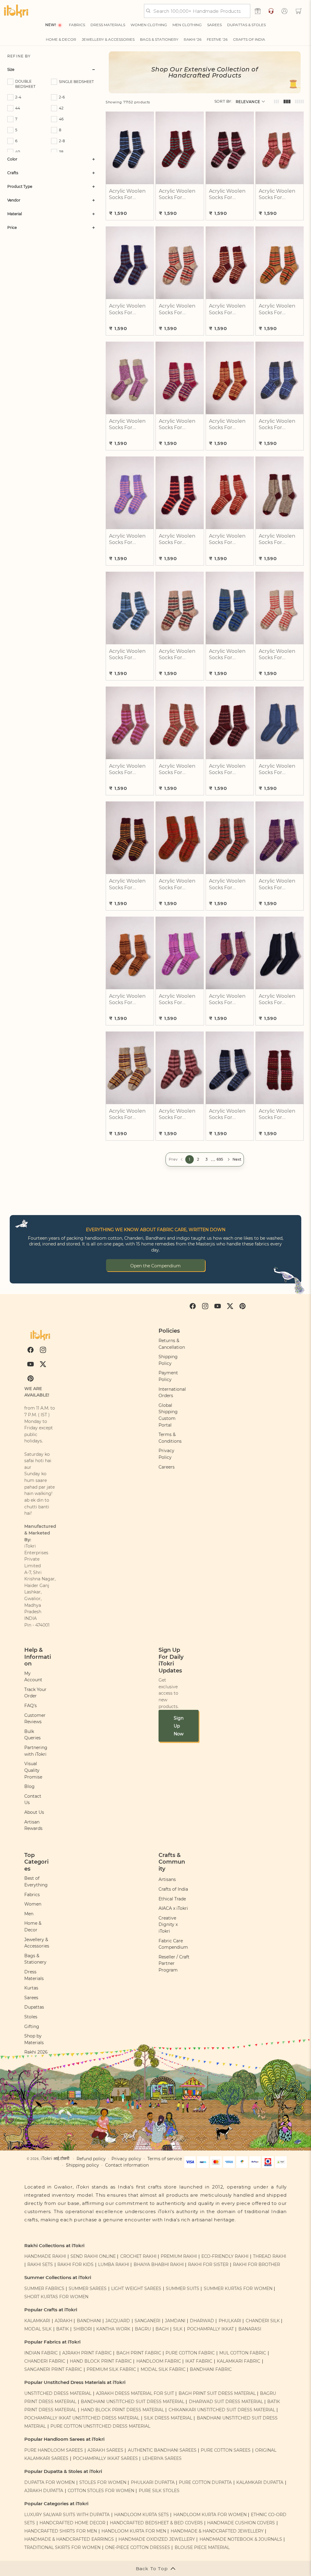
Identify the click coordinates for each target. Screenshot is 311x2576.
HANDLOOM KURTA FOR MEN (134, 2531)
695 (220, 1159)
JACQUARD (118, 2321)
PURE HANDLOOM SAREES (54, 2450)
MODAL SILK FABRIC (163, 2369)
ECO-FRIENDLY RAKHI (225, 2256)
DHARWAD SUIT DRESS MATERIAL (226, 2402)
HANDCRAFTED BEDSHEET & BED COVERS (156, 2523)
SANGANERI (147, 2321)
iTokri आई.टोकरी (55, 2158)
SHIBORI (83, 2329)
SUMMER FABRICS (45, 2288)
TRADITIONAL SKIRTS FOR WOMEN (62, 2547)
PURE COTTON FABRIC (190, 2353)
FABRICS (77, 25)
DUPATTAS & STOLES (246, 25)
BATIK (63, 2329)
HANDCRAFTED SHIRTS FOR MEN (61, 2531)
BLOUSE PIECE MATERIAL (202, 2547)
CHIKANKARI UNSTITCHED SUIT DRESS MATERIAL (222, 2410)
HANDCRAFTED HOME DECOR (72, 2523)
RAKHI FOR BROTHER (256, 2264)
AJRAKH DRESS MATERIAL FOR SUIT (135, 2393)
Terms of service (165, 2159)
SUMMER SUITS (183, 2288)
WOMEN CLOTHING (149, 25)
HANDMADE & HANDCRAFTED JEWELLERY (217, 2531)
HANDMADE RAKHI (45, 2256)
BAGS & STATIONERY (159, 39)
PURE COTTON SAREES (226, 2450)
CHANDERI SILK (263, 2321)
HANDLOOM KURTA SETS (142, 2515)
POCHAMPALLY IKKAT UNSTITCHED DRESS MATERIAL (82, 2418)
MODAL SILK (38, 2329)
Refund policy (91, 2159)
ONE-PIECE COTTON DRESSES (138, 2547)
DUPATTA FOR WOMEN (50, 2482)
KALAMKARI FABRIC (239, 2361)
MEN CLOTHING (187, 25)
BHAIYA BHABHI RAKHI (159, 2264)
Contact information (127, 2165)
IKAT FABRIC (199, 2361)
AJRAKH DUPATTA (44, 2491)
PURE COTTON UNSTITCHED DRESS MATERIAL (100, 2426)
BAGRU (143, 2329)
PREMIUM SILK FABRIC (111, 2369)
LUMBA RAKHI (114, 2264)
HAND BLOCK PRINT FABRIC (101, 2361)
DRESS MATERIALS (108, 25)
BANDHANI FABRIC (211, 2369)
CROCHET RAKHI (138, 2256)
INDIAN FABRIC (41, 2353)
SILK (178, 2329)
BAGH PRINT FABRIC (139, 2353)
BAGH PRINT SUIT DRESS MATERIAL (217, 2393)
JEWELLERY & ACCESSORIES (108, 39)
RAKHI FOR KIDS (75, 2264)
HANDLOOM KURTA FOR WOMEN (210, 2515)
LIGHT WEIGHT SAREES (136, 2288)
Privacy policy (126, 2159)
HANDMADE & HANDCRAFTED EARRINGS (69, 2539)
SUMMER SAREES (88, 2288)
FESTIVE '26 (217, 39)
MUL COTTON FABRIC (243, 2353)
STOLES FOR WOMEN (103, 2482)
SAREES (214, 25)
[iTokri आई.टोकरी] (16, 11)
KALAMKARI (37, 2321)
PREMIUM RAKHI (179, 2256)
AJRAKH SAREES (105, 2450)
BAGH (162, 2329)
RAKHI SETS (40, 2264)
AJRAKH (63, 2321)
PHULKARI (230, 2321)
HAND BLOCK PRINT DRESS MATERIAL (122, 2410)
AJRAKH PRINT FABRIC (87, 2353)
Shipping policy (82, 2165)
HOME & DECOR (61, 39)
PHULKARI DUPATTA (153, 2482)
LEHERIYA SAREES (162, 2458)
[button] (299, 11)
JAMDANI (175, 2321)
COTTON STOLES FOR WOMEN (101, 2491)
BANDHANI (89, 2321)
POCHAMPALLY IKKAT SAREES (105, 2458)
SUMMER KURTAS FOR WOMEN (238, 2288)
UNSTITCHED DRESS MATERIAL (58, 2393)
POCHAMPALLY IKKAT (210, 2329)
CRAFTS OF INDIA (249, 39)
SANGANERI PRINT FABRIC (53, 2369)
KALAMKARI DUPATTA (260, 2482)
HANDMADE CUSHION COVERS (241, 2523)
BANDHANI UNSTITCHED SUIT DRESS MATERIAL (133, 2402)
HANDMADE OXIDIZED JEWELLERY (157, 2539)
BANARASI (250, 2329)
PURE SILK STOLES (159, 2491)
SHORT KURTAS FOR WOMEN (56, 2297)
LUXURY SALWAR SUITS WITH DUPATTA (67, 2515)
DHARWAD (202, 2321)
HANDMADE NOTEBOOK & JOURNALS (241, 2539)
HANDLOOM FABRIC (159, 2361)
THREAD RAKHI (270, 2256)
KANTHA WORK (113, 2329)
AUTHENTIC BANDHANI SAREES (162, 2450)
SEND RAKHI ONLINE (93, 2256)
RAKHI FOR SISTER (208, 2264)
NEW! (51, 25)
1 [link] (190, 1159)
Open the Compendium (155, 1266)
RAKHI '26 (193, 39)
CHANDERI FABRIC (45, 2361)
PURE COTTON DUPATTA (205, 2482)
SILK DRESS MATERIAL (168, 2418)
